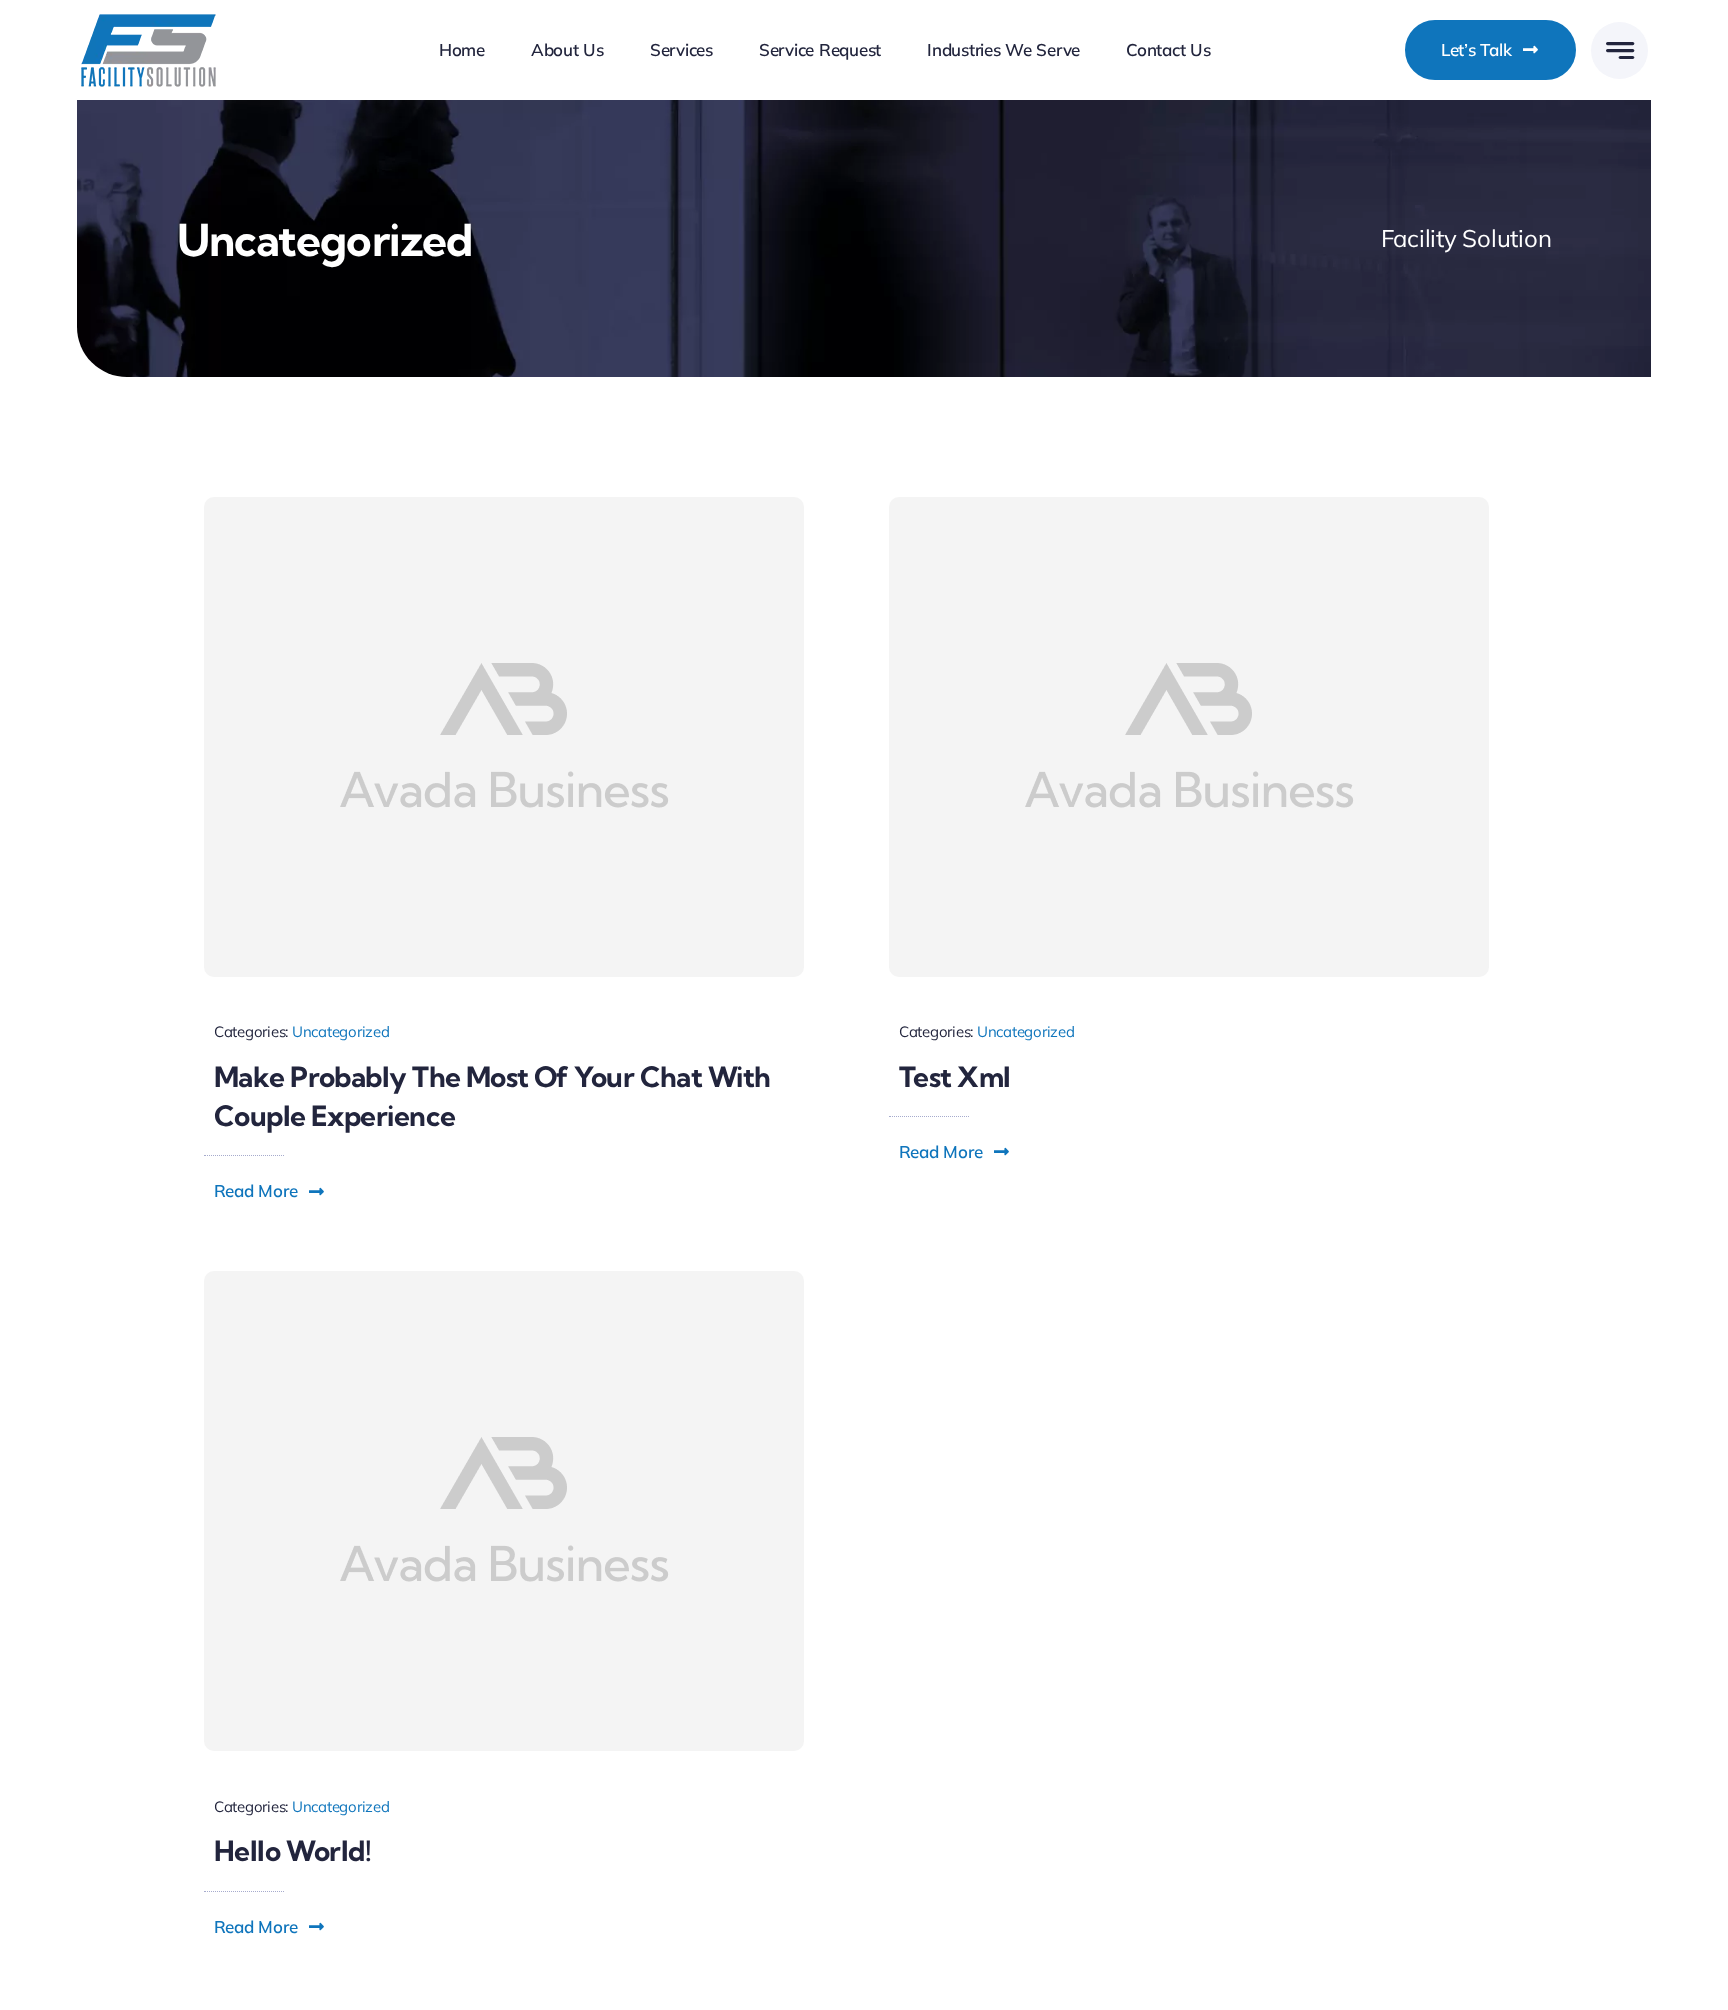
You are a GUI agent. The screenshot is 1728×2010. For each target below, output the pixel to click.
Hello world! (292, 1850)
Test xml (955, 1076)
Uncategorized (341, 1031)
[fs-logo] (148, 21)
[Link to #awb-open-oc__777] (1619, 50)
